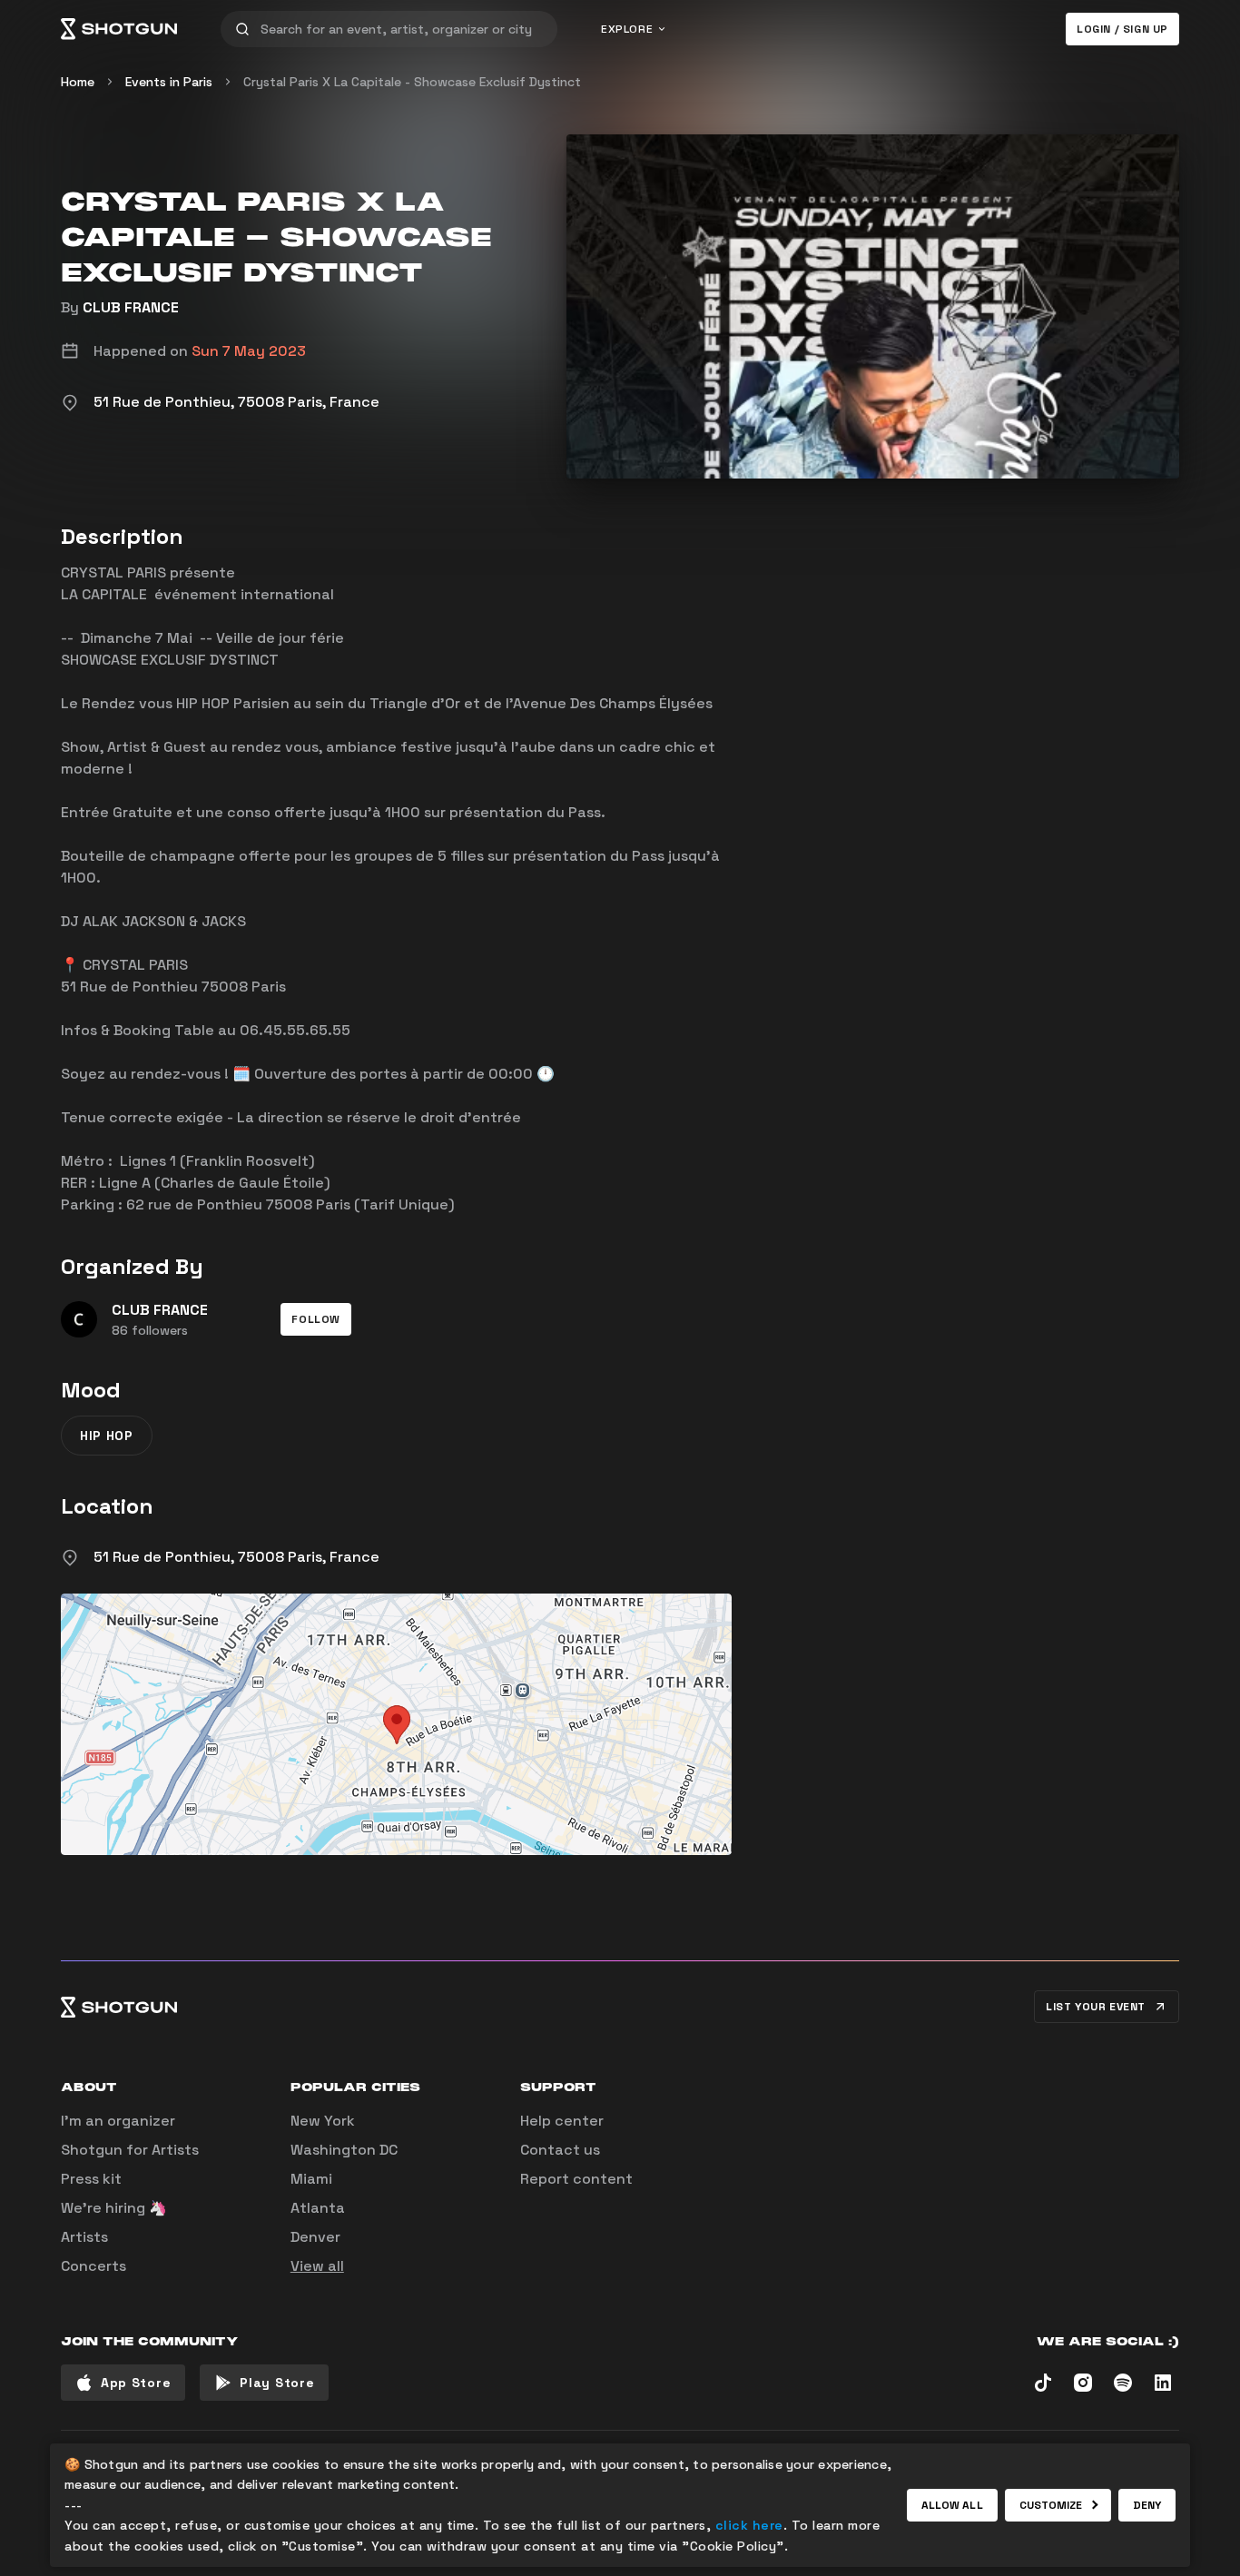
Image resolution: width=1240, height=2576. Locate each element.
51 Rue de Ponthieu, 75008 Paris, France (236, 1557)
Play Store (277, 2383)
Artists (84, 2237)
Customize (1051, 2505)
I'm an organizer (118, 2121)
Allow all (952, 2505)
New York (323, 2121)
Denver (315, 2237)
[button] (316, 1319)
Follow (316, 1319)
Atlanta (318, 2208)
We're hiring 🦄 (114, 2208)
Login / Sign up (1122, 29)
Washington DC (344, 2150)
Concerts (93, 2266)
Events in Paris (169, 82)
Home (78, 82)
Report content (576, 2179)
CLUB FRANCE (131, 307)
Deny (1147, 2505)
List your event (1096, 2007)
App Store (136, 2383)
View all (317, 2266)
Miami (311, 2179)
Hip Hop (107, 1436)
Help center (562, 2121)
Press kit (91, 2179)
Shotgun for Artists (130, 2150)
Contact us (560, 2150)
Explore (627, 29)
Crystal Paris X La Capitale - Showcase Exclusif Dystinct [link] (412, 82)
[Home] (119, 29)
